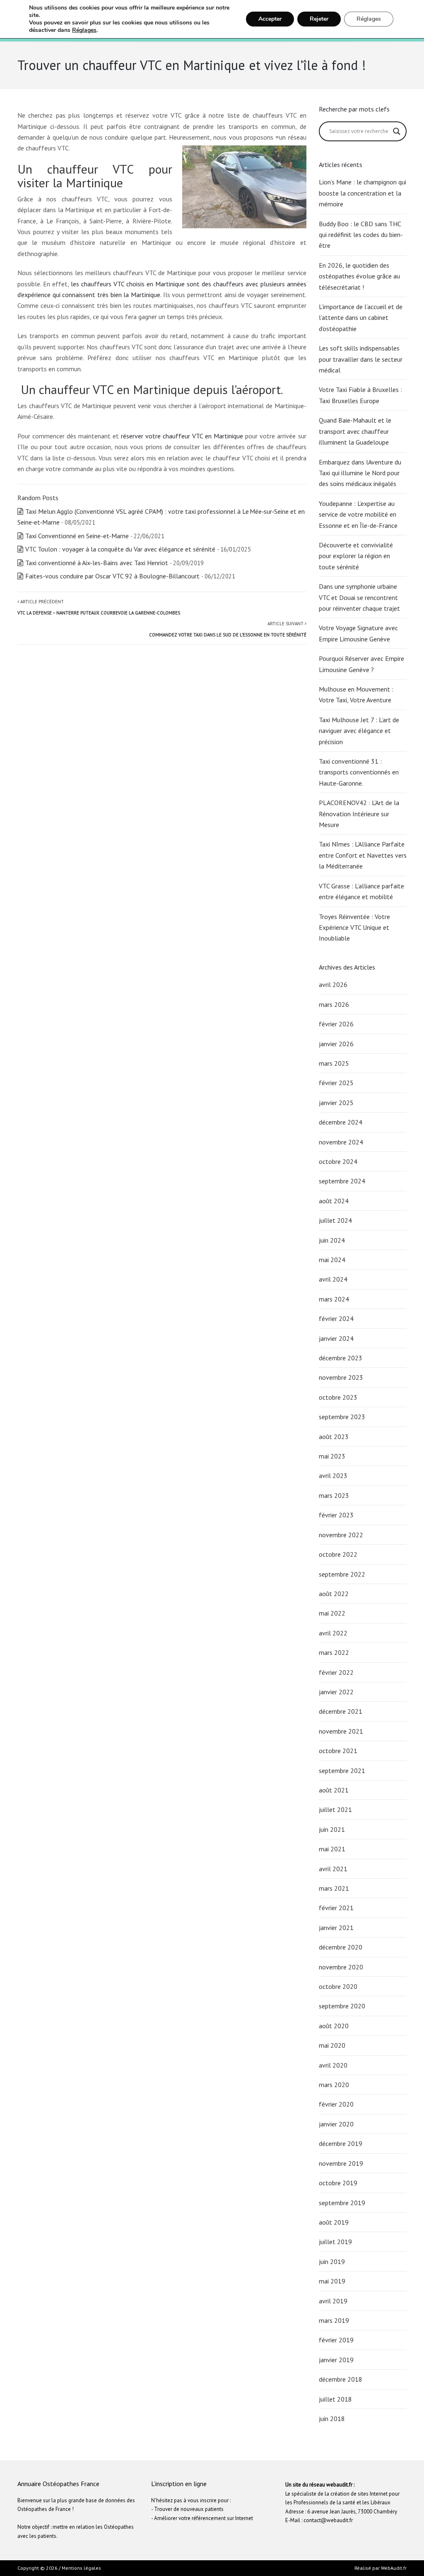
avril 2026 (333, 984)
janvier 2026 (336, 1044)
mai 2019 (332, 2281)
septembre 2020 (342, 2006)
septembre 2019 (342, 2203)
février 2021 (336, 1908)
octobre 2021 (338, 1751)
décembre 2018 (341, 2379)
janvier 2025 (336, 1103)
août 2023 (334, 1437)
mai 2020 (332, 2045)
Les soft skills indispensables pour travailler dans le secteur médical (361, 359)
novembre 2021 (341, 1731)
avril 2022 (333, 1633)
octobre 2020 (338, 1986)
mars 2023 (334, 1495)
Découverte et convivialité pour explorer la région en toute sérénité (356, 556)
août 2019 (334, 2222)
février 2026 (336, 1024)
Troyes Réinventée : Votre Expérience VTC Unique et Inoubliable (354, 928)
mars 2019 (334, 2320)
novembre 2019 (341, 2163)
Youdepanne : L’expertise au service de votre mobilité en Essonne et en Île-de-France (358, 514)
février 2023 (336, 1515)
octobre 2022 (338, 1554)
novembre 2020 (341, 1967)
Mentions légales (81, 2568)
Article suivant (228, 629)
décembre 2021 (341, 1711)
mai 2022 (332, 1613)
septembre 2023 (342, 1417)
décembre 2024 (341, 1122)
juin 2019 (332, 2262)
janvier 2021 (336, 1928)
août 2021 (334, 1790)
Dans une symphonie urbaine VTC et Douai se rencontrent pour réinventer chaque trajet (360, 597)
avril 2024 (333, 1279)
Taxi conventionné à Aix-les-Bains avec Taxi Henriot (97, 563)
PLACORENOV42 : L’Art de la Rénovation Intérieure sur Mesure (359, 814)
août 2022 (334, 1594)
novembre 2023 (341, 1377)
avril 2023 (333, 1475)
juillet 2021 (335, 1809)
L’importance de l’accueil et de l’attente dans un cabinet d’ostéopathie (361, 318)
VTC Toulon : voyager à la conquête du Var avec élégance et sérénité (120, 549)
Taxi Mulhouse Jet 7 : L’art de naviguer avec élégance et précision (359, 731)
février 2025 (336, 1083)
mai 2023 (332, 1456)
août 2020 (334, 2026)
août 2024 (334, 1201)
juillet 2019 (335, 2242)
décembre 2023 (341, 1358)
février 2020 (336, 2104)
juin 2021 (332, 1829)
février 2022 (336, 1672)
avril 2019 (333, 2301)
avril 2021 (333, 1869)
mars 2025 (334, 1063)
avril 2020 (333, 2065)
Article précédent (99, 607)
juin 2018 (332, 2419)
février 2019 (336, 2340)
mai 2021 (332, 1849)
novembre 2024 (341, 1142)
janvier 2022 (336, 1692)
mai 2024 (332, 1260)
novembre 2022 (341, 1535)
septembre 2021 (342, 1771)
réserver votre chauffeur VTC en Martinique (182, 436)
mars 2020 (334, 2085)
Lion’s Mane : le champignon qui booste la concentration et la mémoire (363, 193)
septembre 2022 (342, 1574)
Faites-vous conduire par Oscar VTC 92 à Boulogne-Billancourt (112, 576)
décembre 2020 (341, 1947)
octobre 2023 (338, 1397)
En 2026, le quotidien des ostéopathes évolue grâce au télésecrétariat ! (359, 276)
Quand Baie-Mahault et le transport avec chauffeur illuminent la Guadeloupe (355, 431)
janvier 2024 (336, 1338)
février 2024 (336, 1318)
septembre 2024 (342, 1181)
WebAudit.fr (393, 2568)
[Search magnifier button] (397, 131)
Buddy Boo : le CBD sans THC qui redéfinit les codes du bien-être (361, 235)
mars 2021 (334, 1888)
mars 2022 (334, 1652)
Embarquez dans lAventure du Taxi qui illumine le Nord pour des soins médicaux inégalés (360, 473)
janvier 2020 (336, 2124)
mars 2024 (334, 1299)
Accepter (270, 19)
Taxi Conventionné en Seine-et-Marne (77, 536)
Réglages (84, 30)
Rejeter (319, 19)
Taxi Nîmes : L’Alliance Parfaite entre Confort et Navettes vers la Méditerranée (363, 855)
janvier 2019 (336, 2360)
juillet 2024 (335, 1220)
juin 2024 (332, 1240)
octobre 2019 (338, 2183)
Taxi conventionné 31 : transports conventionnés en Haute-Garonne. (359, 772)
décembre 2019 (341, 2143)
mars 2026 (334, 1004)
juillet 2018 (335, 2399)
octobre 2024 (338, 1161)
